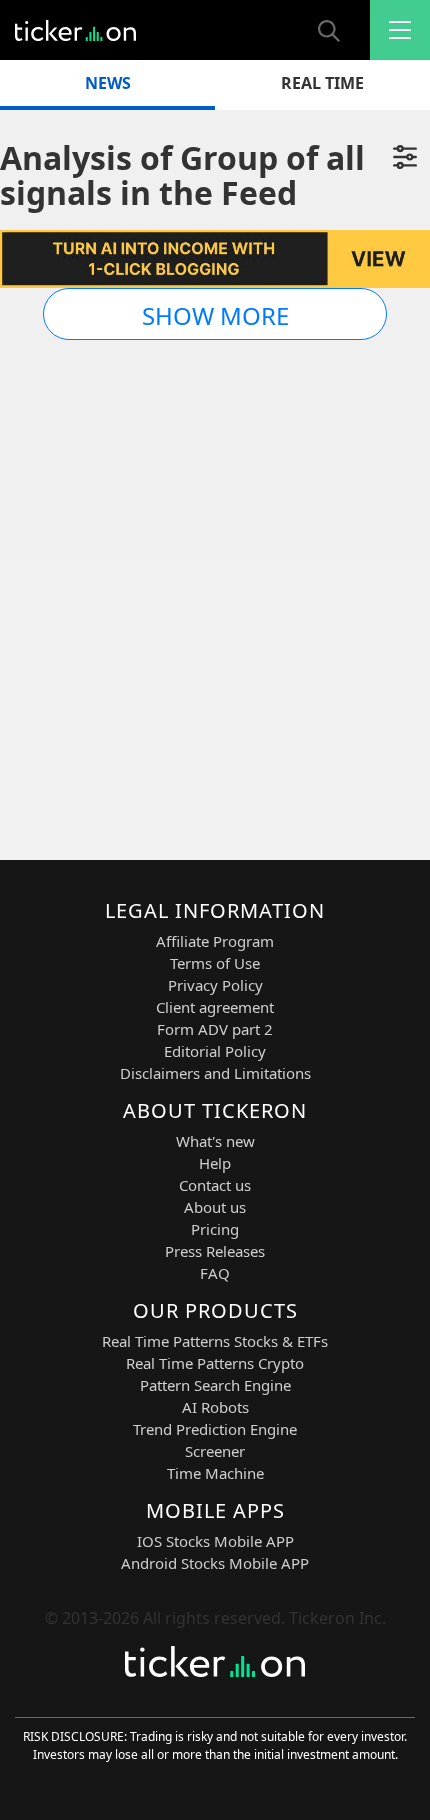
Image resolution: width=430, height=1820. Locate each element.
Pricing (215, 1229)
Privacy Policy (215, 985)
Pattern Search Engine (215, 1385)
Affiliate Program (215, 941)
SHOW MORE (215, 315)
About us (215, 1207)
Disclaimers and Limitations (215, 1073)
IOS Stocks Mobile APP (215, 1541)
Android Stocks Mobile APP (215, 1563)
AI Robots (215, 1407)
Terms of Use (215, 963)
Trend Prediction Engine (215, 1429)
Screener (215, 1451)
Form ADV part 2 (215, 1029)
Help (215, 1163)
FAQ (215, 1273)
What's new (215, 1141)
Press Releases (215, 1251)
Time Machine (215, 1473)
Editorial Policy (215, 1051)
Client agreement (215, 1007)
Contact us (215, 1185)
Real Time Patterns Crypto (215, 1363)
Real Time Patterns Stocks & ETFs (215, 1341)
